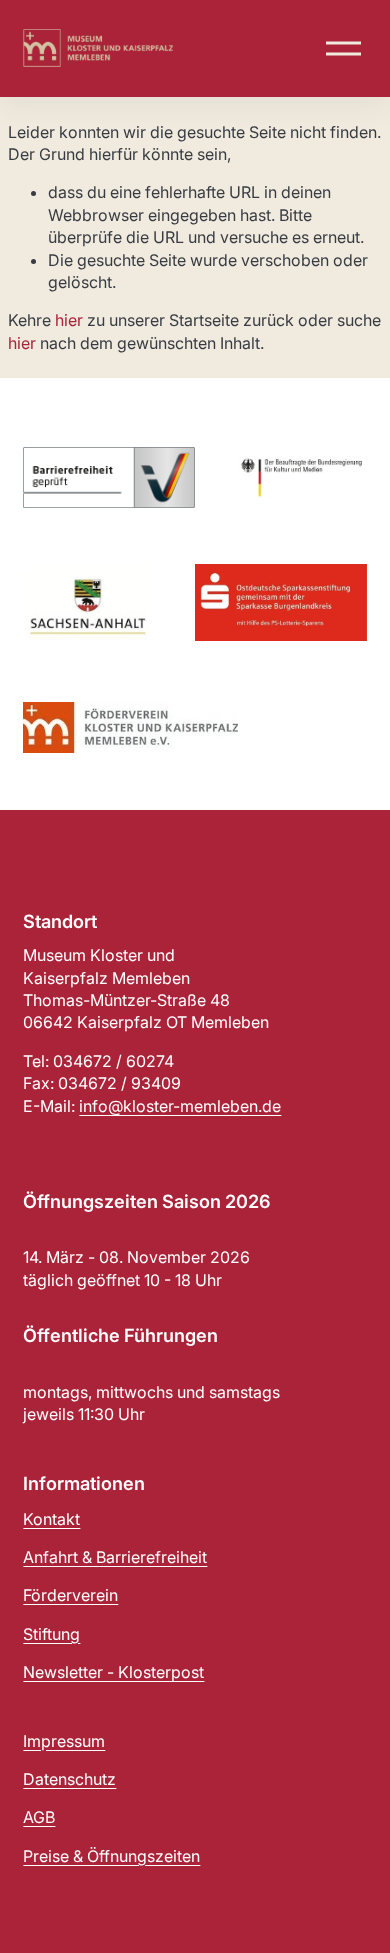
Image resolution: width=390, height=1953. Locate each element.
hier (69, 320)
